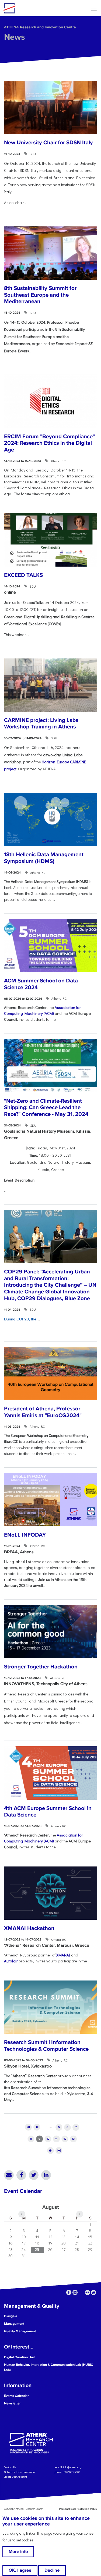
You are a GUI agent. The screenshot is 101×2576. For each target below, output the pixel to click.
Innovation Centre (33, 8)
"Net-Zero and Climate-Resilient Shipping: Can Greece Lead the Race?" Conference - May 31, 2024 (46, 1108)
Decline (52, 2570)
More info (18, 2552)
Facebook (21, 2175)
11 (56, 2139)
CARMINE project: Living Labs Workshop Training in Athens (41, 724)
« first (28, 2127)
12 (65, 2139)
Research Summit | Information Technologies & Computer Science (46, 2046)
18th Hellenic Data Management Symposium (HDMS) (44, 858)
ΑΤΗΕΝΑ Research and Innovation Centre (40, 27)
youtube (94, 2292)
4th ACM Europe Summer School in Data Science (48, 1812)
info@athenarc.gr (73, 2467)
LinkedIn (46, 2175)
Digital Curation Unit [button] (19, 2357)
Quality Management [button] (20, 2331)
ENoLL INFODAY (25, 1535)
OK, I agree (20, 2570)
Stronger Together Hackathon (41, 1667)
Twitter (34, 2175)
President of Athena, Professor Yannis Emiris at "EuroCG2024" (43, 1412)
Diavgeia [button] (11, 2316)
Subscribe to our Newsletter (20, 2472)
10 (48, 2139)
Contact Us (10, 2467)
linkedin (75, 2292)
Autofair (11, 1961)
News (15, 37)
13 (73, 2139)
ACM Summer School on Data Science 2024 (41, 984)
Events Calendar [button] (16, 2396)
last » (59, 2151)
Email (9, 2175)
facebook (69, 2292)
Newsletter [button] (12, 2403)
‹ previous (37, 2127)
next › (50, 2151)
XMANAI (63, 1955)
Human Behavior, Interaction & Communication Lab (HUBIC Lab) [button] (49, 2367)
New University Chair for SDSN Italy (48, 143)
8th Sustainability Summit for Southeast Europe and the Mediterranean (40, 295)
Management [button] (14, 2324)
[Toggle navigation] (94, 8)
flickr (87, 2292)
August (50, 2207)
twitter (81, 2292)
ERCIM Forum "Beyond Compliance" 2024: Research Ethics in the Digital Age (49, 443)
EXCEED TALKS (23, 575)
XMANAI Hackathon (29, 1928)
